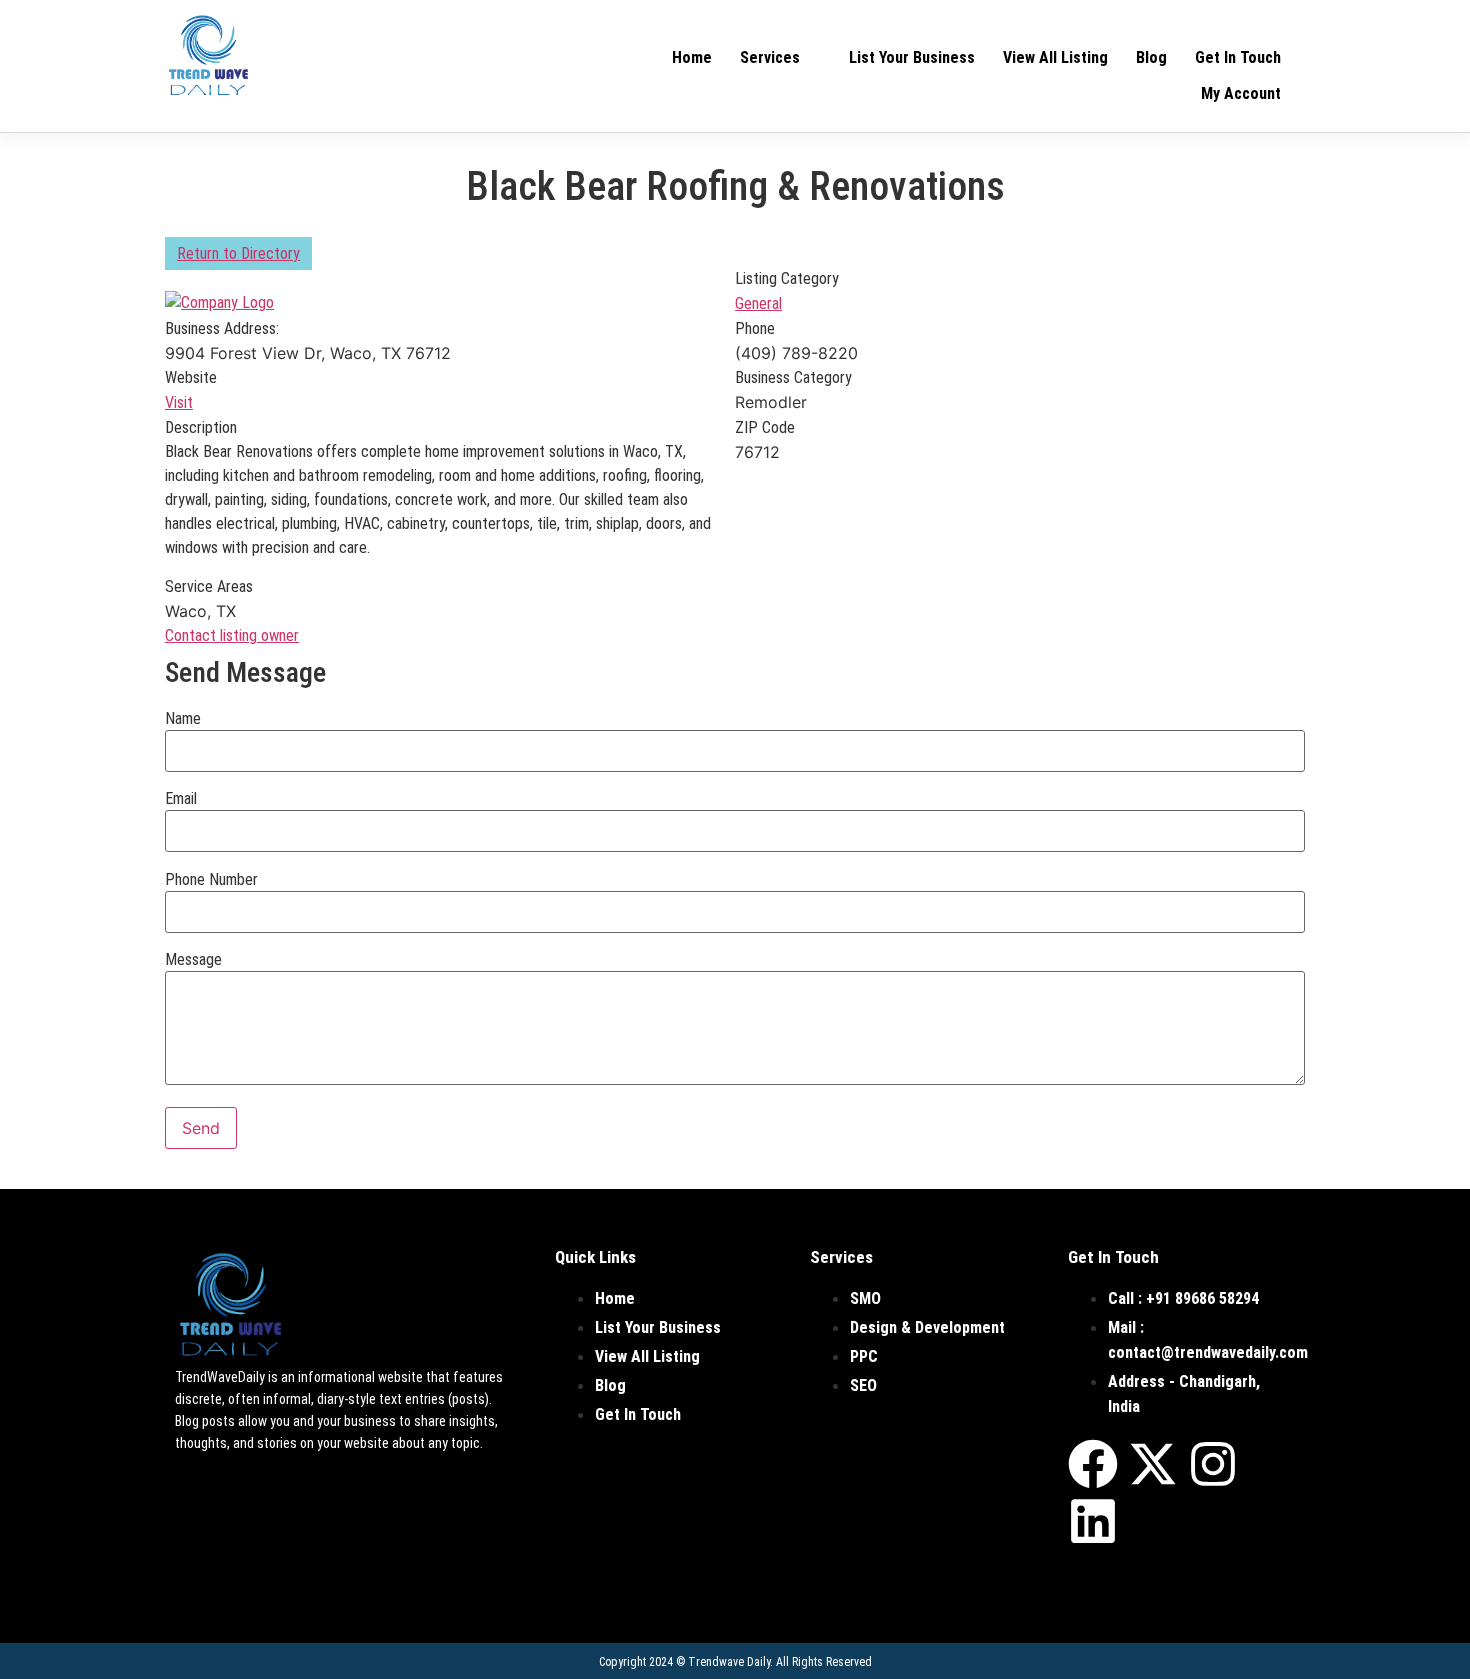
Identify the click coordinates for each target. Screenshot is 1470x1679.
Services (770, 57)
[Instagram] (1213, 1464)
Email (181, 799)
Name (183, 719)
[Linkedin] (1093, 1521)
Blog (1151, 57)
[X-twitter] (1153, 1464)
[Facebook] (1093, 1464)
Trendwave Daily (729, 1662)
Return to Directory (238, 253)
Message (193, 960)
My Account (1241, 93)
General (758, 303)
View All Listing (1055, 57)
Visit (179, 402)
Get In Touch (1238, 57)
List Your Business (912, 57)
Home (692, 57)
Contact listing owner (232, 635)
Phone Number (211, 880)
